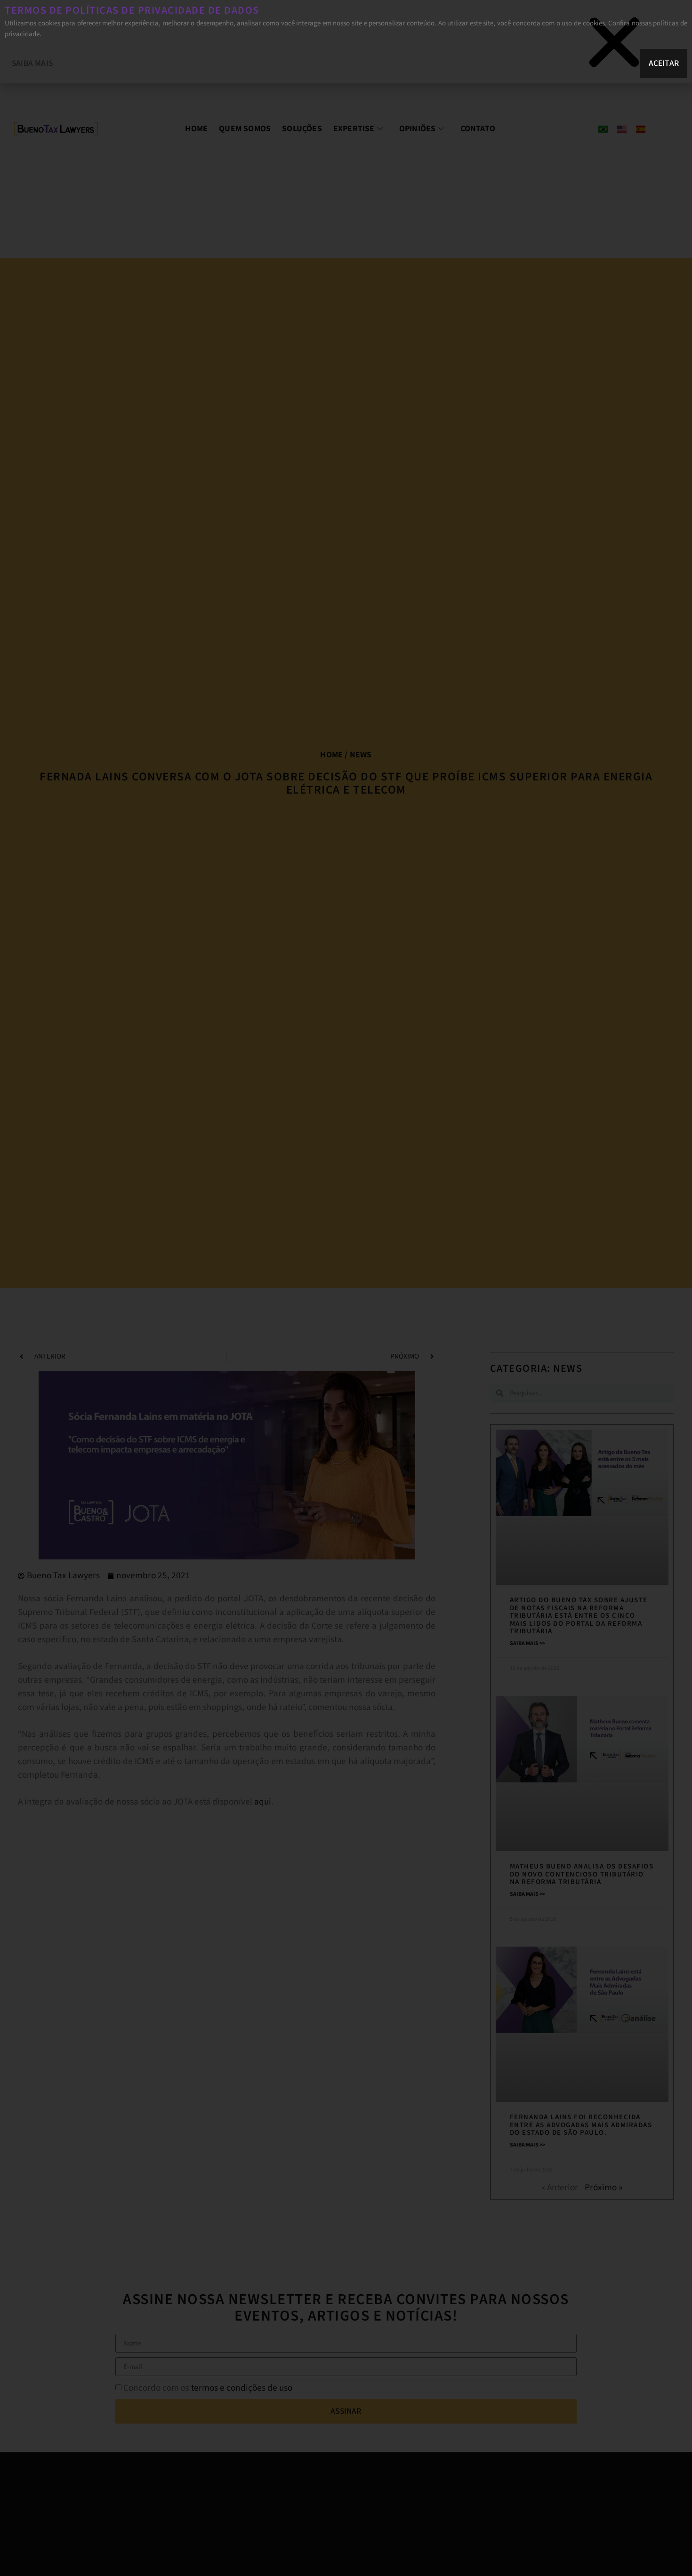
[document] (346, 1288)
